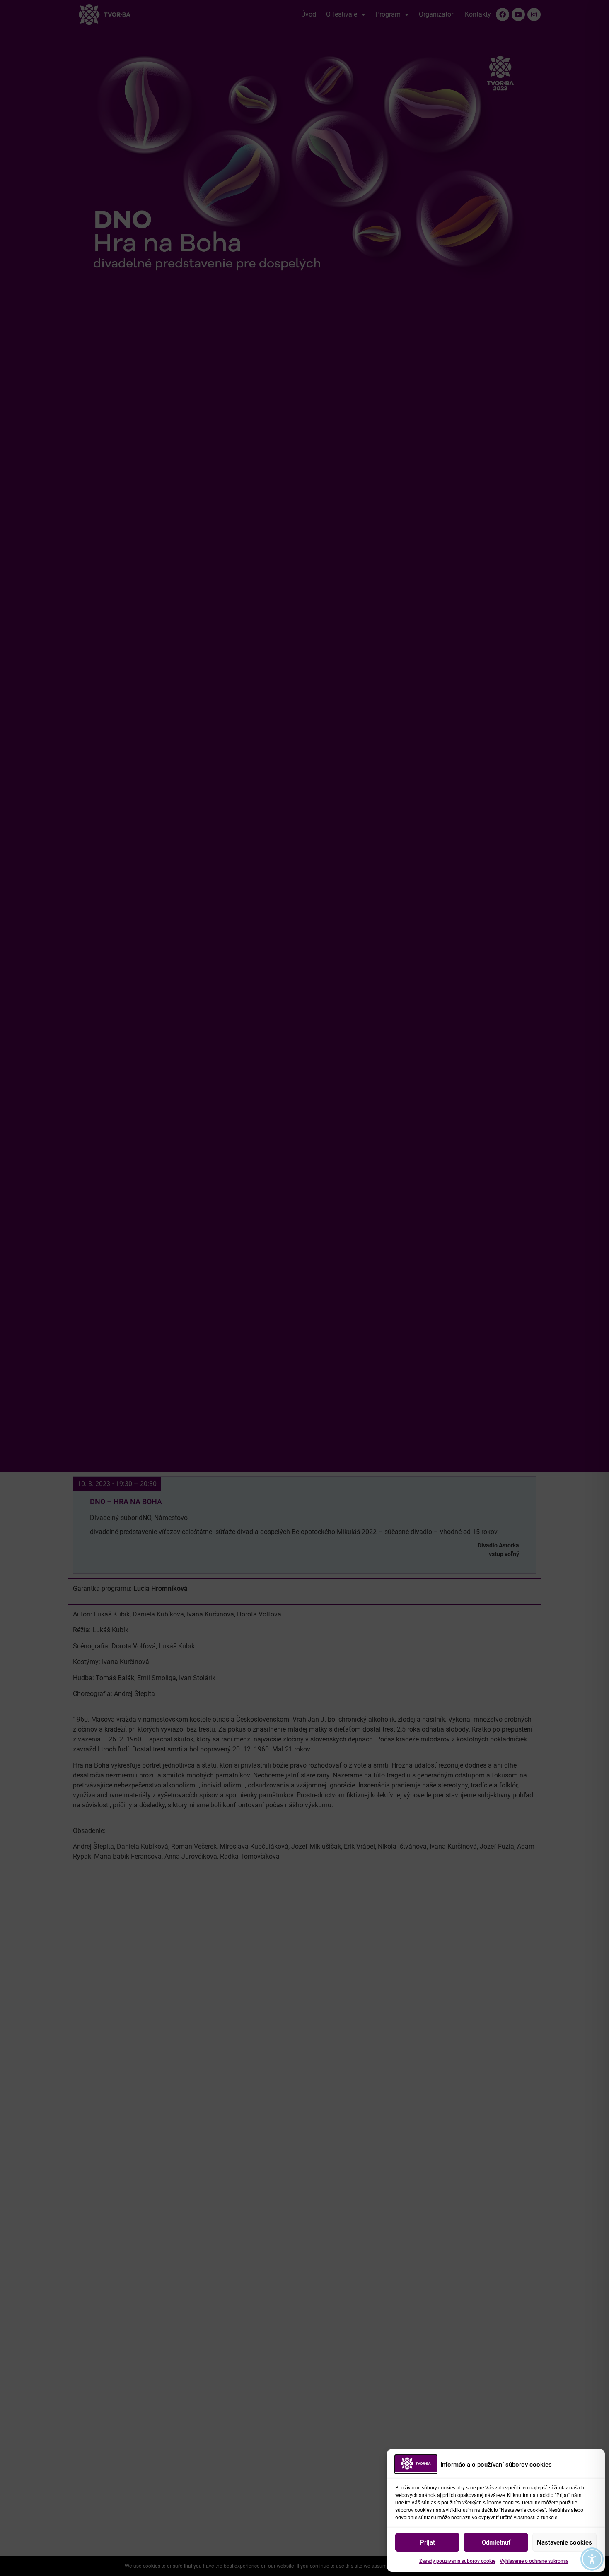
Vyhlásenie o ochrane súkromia (534, 2561)
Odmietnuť (496, 2542)
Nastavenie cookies (564, 2542)
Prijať (428, 2542)
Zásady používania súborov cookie (457, 2561)
